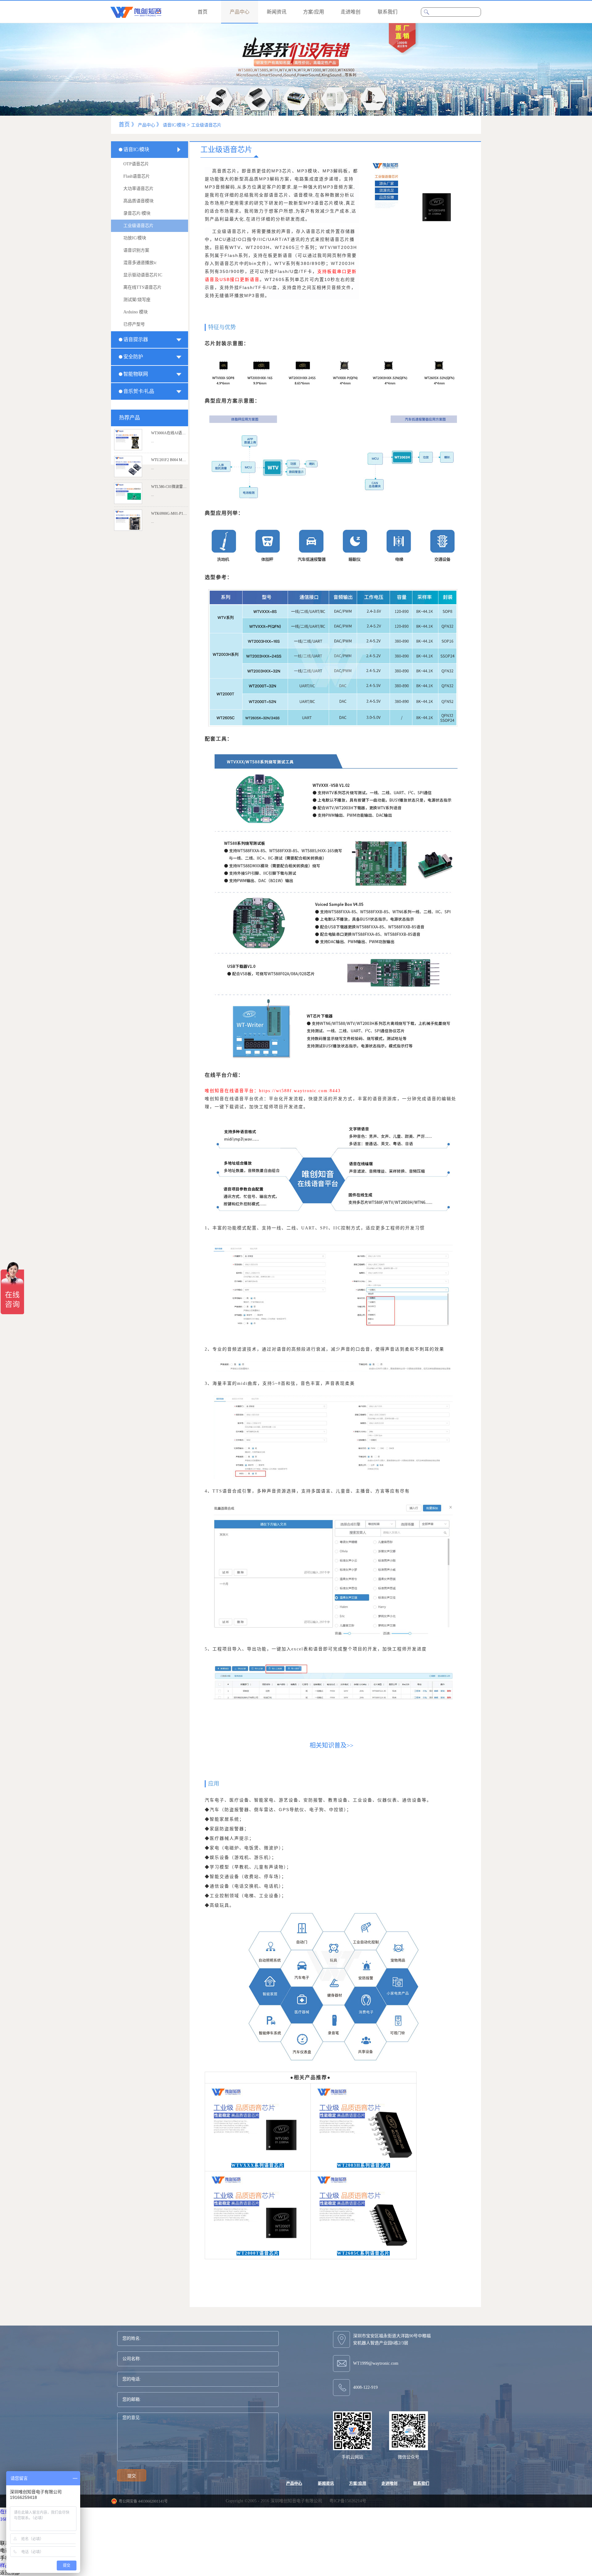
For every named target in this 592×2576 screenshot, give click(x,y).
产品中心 (146, 125)
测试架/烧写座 (137, 300)
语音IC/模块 (174, 125)
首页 (203, 12)
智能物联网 (136, 374)
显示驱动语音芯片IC (143, 275)
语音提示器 (136, 339)
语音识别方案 (136, 250)
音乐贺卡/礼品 (139, 391)
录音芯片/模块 (137, 213)
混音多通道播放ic (140, 263)
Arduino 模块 (136, 312)
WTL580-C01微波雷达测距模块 (176, 487)
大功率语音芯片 (138, 189)
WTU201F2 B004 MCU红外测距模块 (180, 460)
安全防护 (133, 357)
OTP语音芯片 (136, 164)
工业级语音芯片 (206, 125)
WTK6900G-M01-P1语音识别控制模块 (182, 514)
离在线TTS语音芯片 (142, 287)
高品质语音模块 (138, 201)
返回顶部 (10, 2573)
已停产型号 (134, 324)
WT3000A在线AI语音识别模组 (176, 433)
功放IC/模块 (135, 238)
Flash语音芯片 (137, 176)
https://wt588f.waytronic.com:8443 (300, 1091)
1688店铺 (10, 2519)
